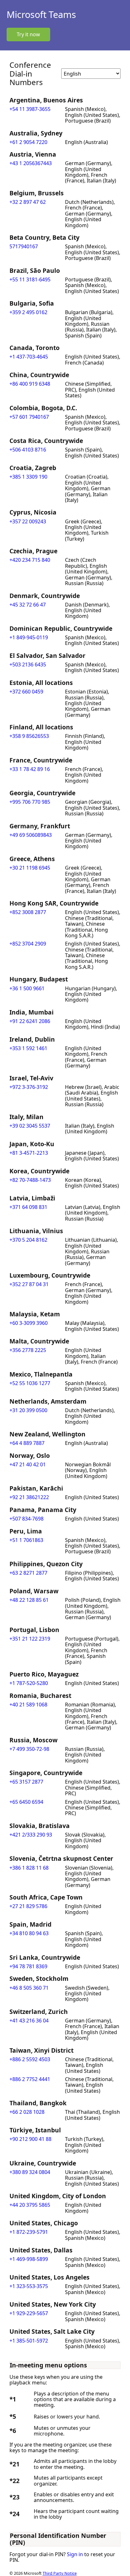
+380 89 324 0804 (30, 2172)
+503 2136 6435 (28, 664)
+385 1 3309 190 (28, 477)
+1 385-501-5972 (29, 2341)
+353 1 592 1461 (28, 1048)
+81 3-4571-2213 (29, 1153)
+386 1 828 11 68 (29, 1868)
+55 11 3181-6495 (30, 279)
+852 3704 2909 (28, 944)
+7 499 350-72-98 (29, 1749)
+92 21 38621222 (29, 1497)
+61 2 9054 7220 (28, 142)
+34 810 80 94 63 (29, 1933)
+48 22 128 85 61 (29, 1600)
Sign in (75, 2554)
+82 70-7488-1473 (30, 1180)
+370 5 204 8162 (28, 1240)
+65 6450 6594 (26, 1802)
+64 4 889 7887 (27, 1443)
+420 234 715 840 (30, 560)
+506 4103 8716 (28, 450)
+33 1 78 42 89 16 (30, 769)
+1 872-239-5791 (29, 2232)
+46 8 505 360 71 (29, 1988)
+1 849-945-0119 (29, 637)
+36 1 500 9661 (27, 988)
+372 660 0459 (26, 692)
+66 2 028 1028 (27, 2112)
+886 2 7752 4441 (30, 2079)
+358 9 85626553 (29, 736)
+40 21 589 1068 (28, 1705)
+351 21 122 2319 (30, 1639)
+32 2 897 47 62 (28, 202)
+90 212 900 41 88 (30, 2139)
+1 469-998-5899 (29, 2259)
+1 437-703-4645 (29, 357)
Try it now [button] (28, 34)
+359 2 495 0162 (28, 312)
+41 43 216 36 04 (29, 2021)
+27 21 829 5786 (28, 1906)
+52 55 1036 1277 (30, 1383)
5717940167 (24, 246)
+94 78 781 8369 (28, 1966)
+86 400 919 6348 (30, 384)
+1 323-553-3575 (29, 2286)
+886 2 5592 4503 (30, 2059)
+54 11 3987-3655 (30, 109)
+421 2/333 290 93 (31, 1835)
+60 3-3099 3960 (29, 1323)
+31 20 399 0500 (28, 1410)
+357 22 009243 (28, 521)
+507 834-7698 (27, 1519)
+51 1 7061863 (26, 1540)
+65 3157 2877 (26, 1782)
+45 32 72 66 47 (28, 605)
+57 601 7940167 (29, 417)
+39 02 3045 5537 (30, 1126)
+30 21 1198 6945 (30, 868)
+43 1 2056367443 (31, 163)
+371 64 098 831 (28, 1207)
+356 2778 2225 (28, 1350)
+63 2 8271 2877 (28, 1573)
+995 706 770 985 (30, 802)
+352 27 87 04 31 (29, 1284)
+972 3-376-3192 (29, 1087)
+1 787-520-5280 (29, 1683)
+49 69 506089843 (31, 835)
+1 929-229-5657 (29, 2313)
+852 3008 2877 (28, 912)
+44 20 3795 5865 (30, 2205)
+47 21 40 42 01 (28, 1464)
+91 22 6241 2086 (30, 1021)
